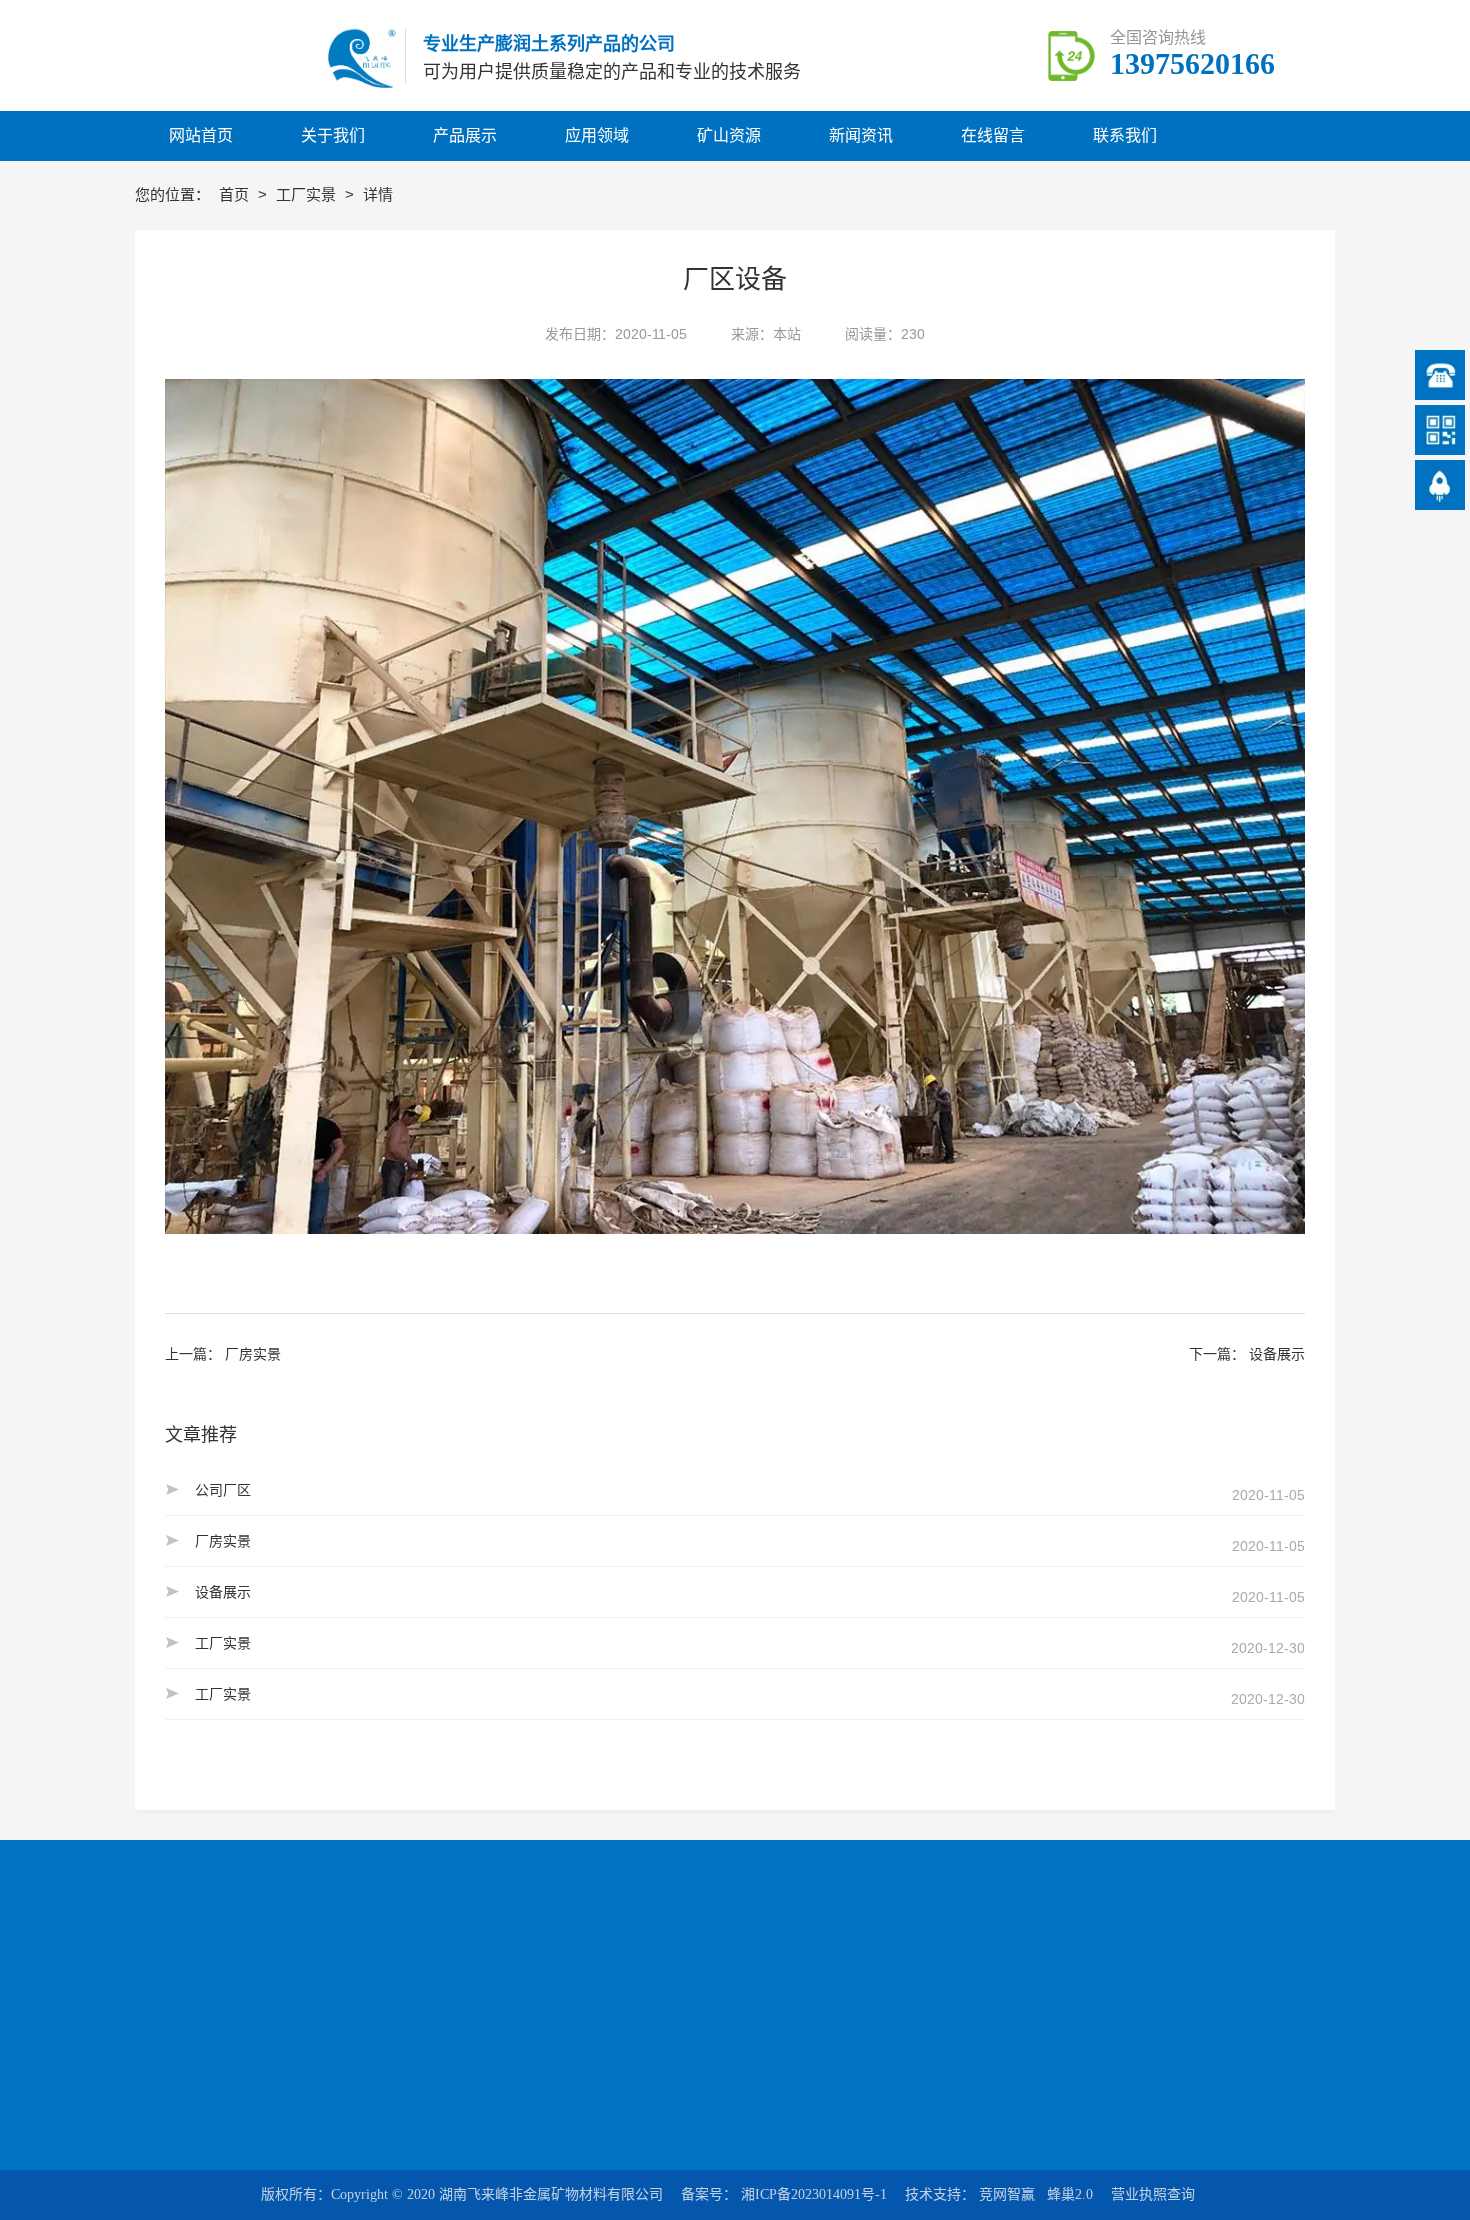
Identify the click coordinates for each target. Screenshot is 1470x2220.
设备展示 (1277, 1354)
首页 (236, 194)
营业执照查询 (1153, 2194)
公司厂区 (223, 1490)
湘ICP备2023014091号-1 (814, 2194)
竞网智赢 (1007, 2194)
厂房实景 (253, 1354)
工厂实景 (308, 194)
